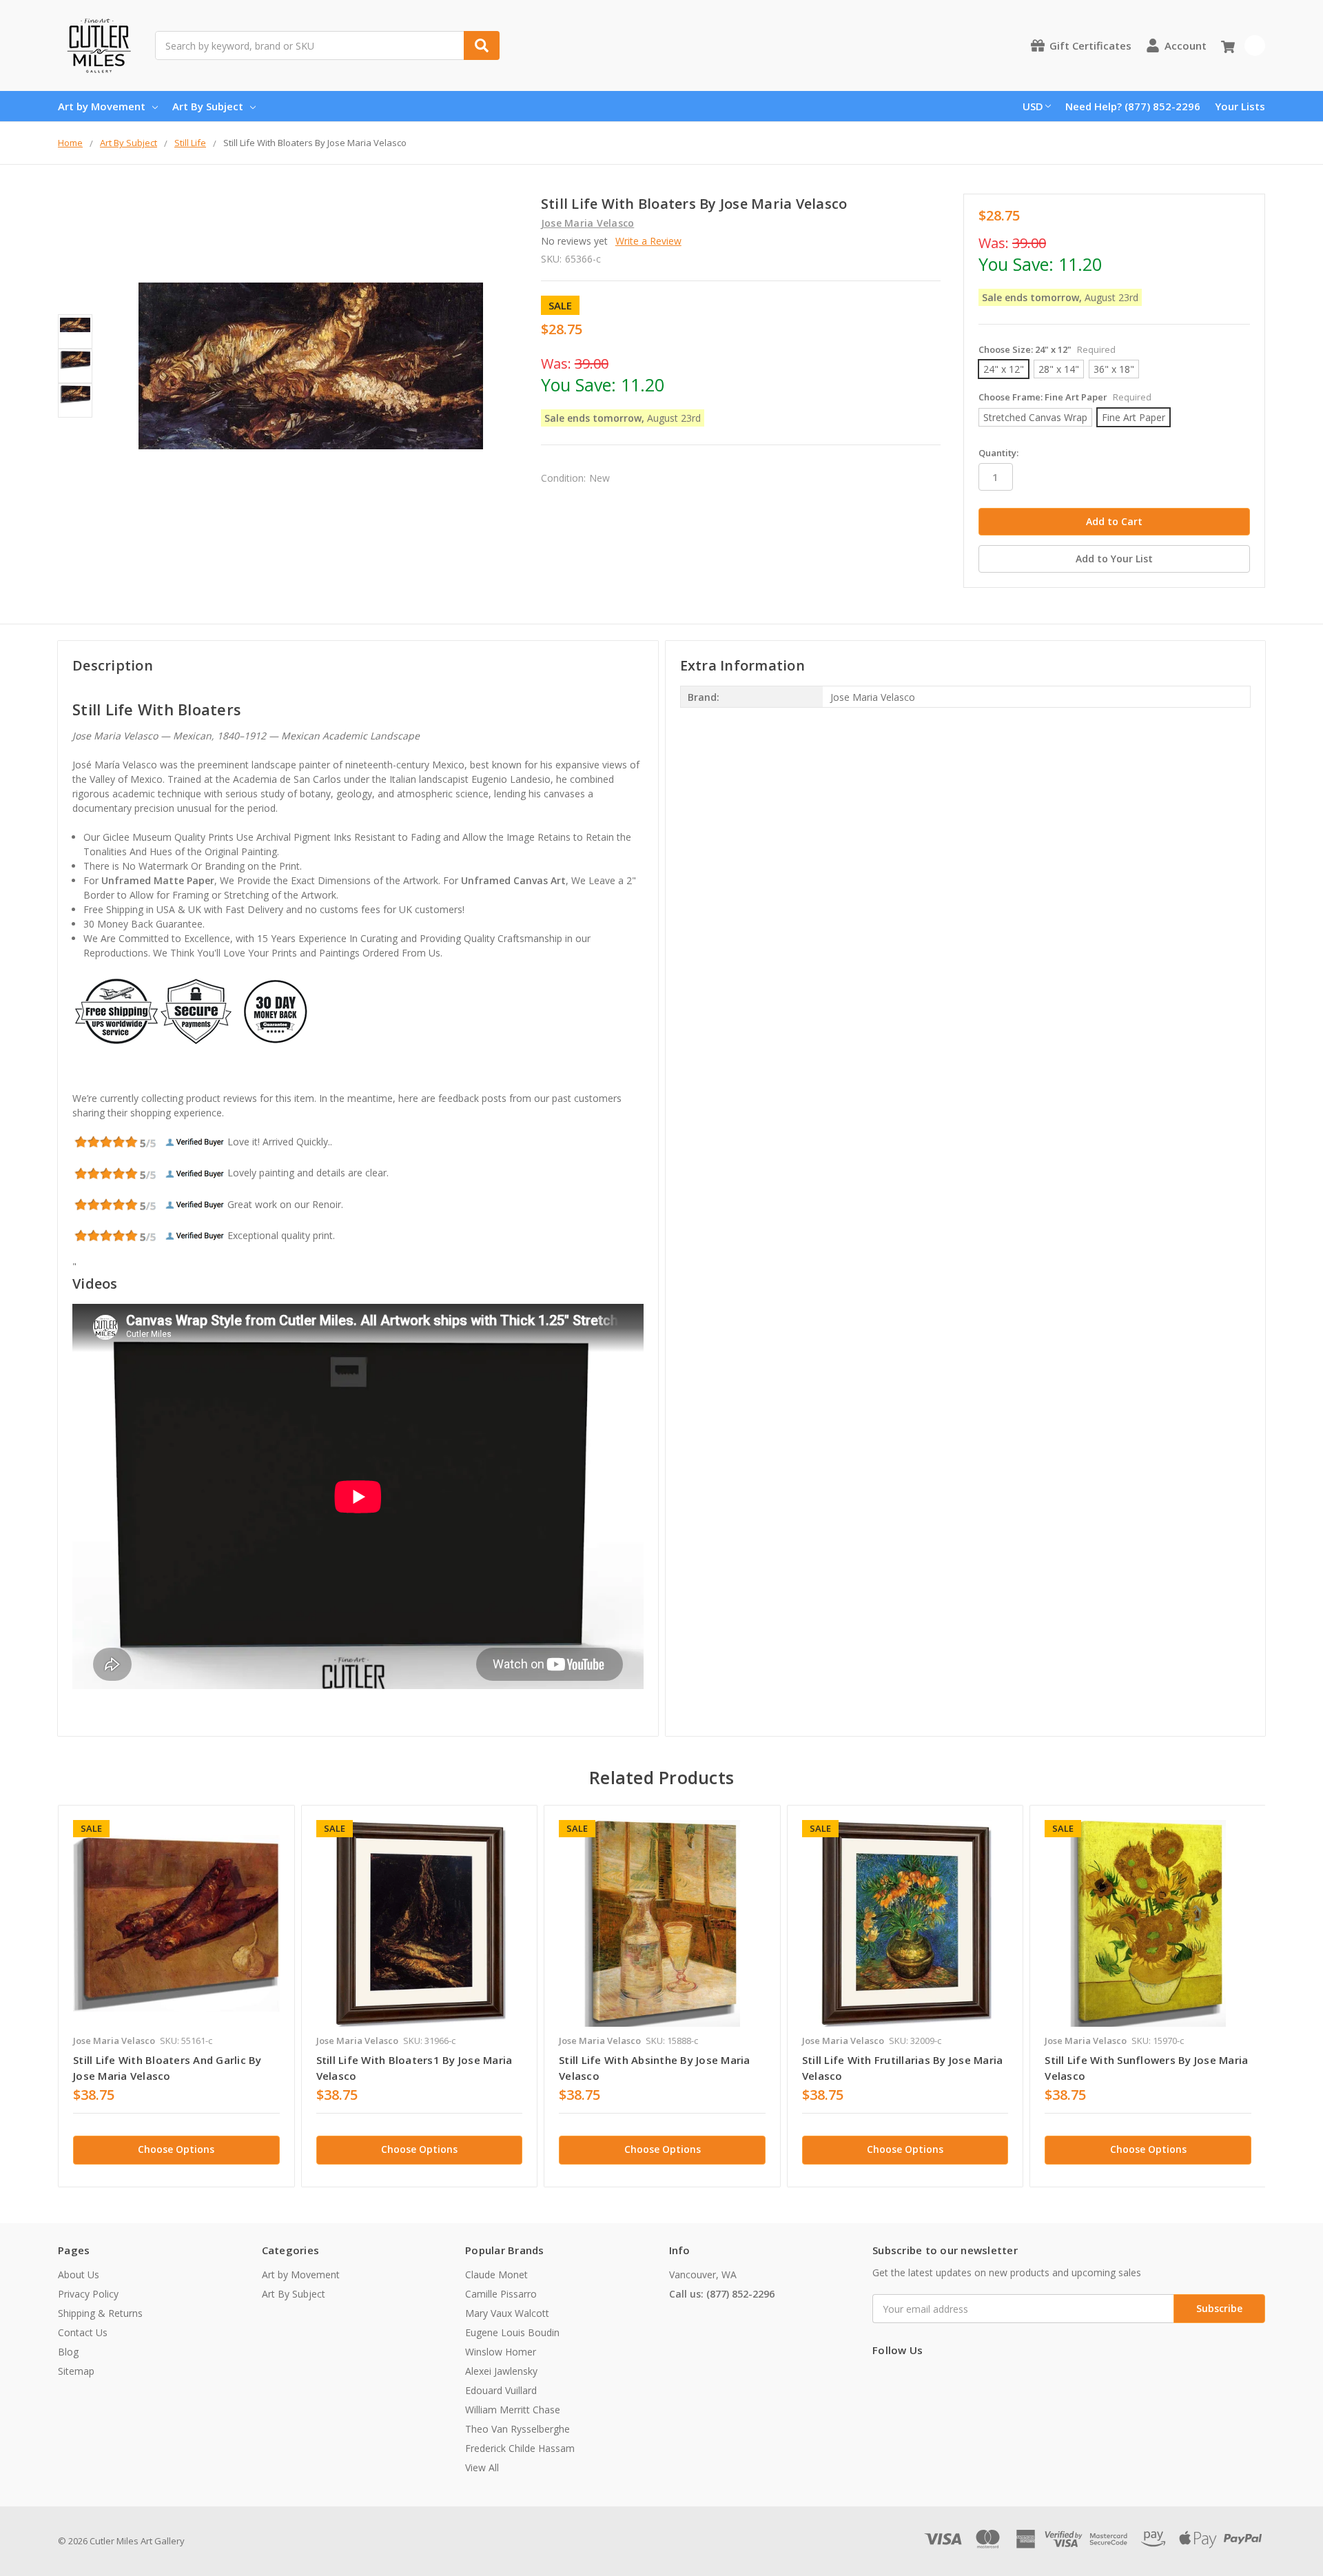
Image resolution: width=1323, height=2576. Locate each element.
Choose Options (176, 2149)
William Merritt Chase (513, 2410)
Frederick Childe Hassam (520, 2448)
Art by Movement (102, 106)
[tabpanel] (176, 1996)
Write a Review (648, 241)
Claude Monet (496, 2275)
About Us (79, 2275)
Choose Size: (1047, 349)
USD (1033, 106)
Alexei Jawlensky (501, 2371)
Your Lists (1240, 106)
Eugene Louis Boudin (512, 2332)
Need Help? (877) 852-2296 (1133, 106)
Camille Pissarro (501, 2294)
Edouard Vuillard (501, 2390)
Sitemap (76, 2371)
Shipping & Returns (100, 2313)
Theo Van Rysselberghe (517, 2429)
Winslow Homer (501, 2352)
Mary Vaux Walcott (507, 2313)
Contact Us (83, 2332)
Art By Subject (208, 106)
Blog (68, 2352)
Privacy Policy (88, 2294)
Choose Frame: (1065, 397)
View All (482, 2467)
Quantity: (998, 453)
